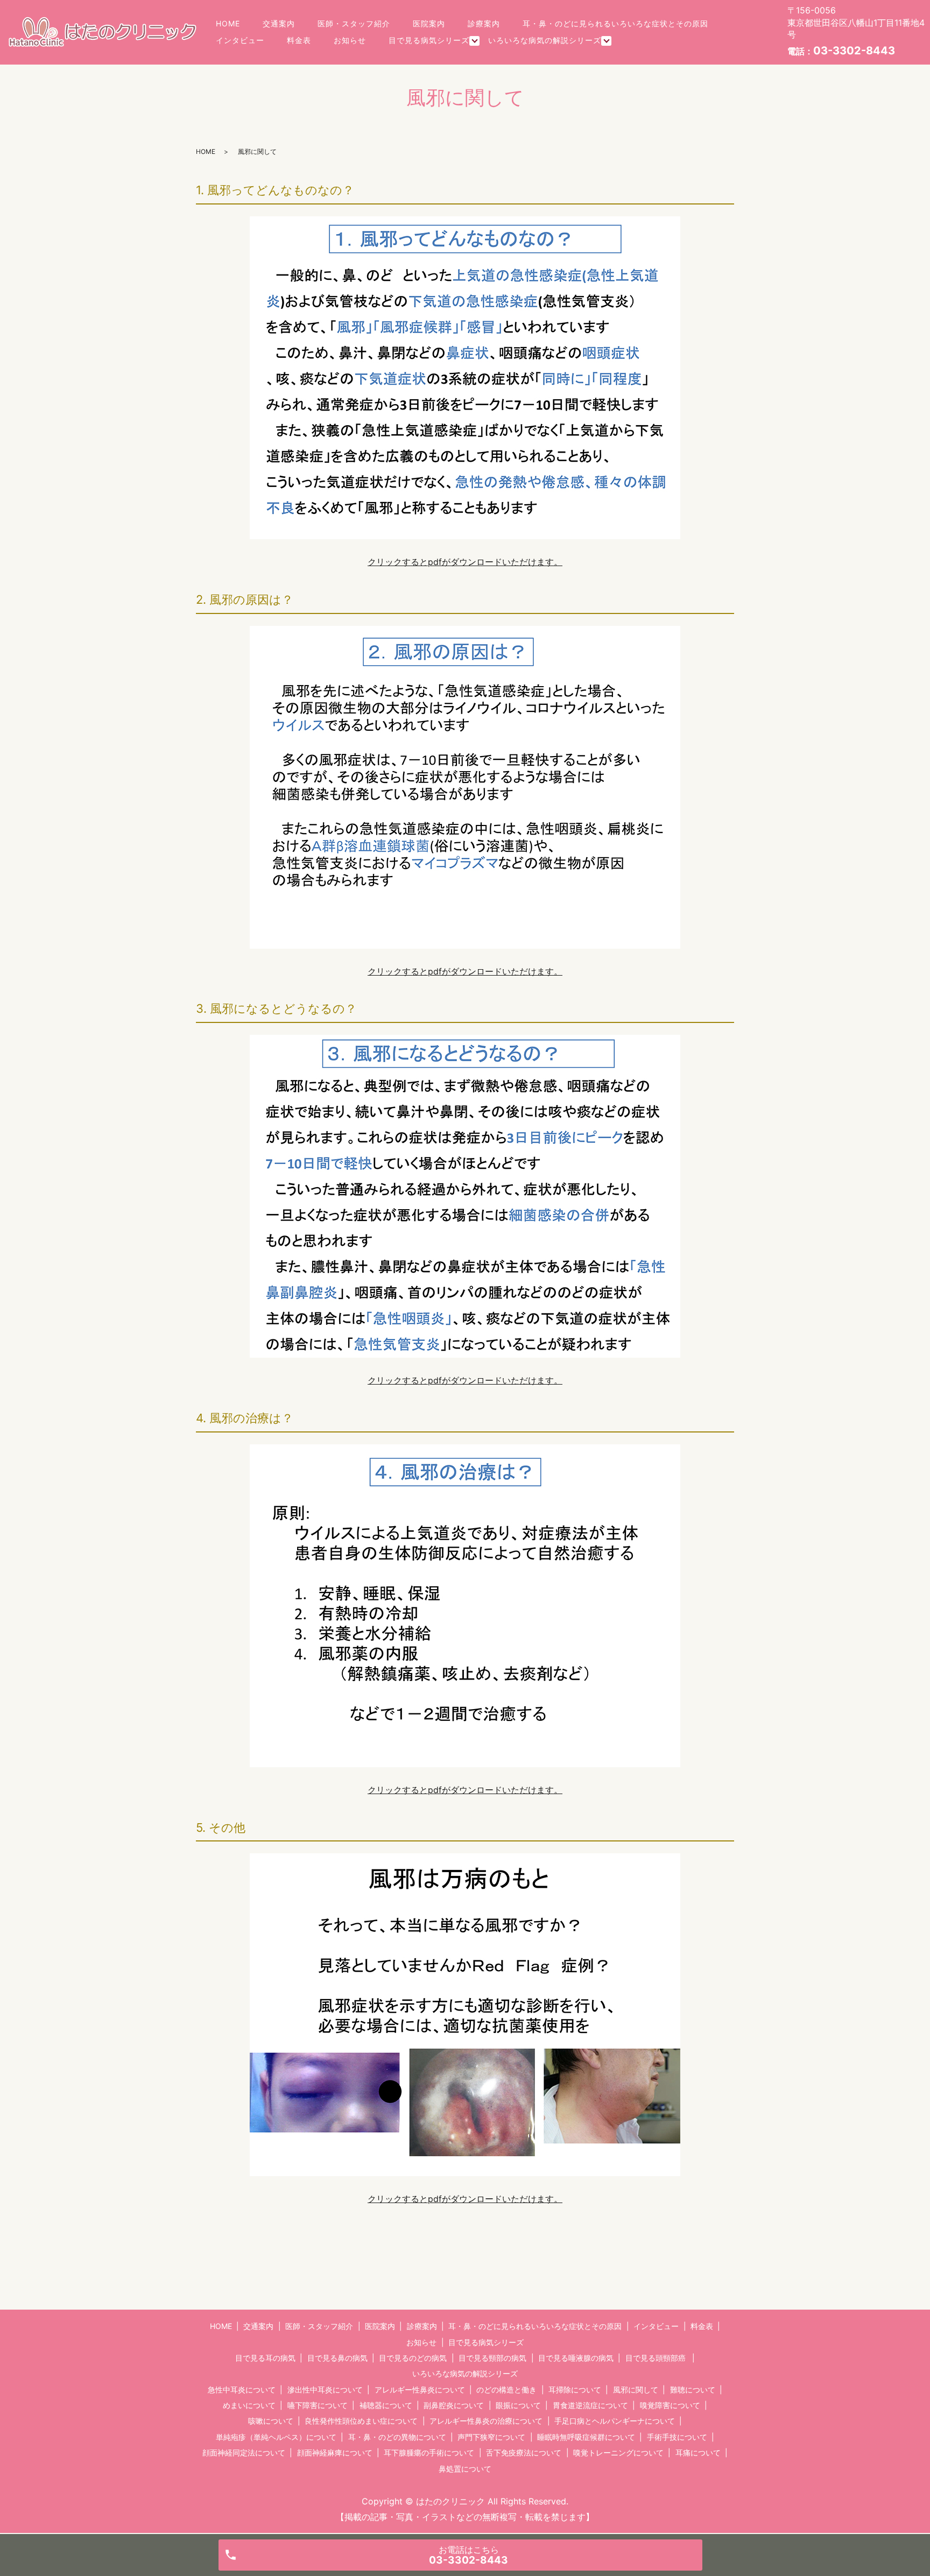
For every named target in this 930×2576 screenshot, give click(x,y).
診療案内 (484, 23)
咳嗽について (271, 2421)
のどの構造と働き (506, 2390)
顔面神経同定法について (244, 2453)
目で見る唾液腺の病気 (576, 2358)
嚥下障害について (318, 2405)
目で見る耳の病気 (265, 2358)
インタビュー (240, 40)
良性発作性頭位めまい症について (361, 2421)
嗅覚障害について (670, 2405)
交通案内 (279, 23)
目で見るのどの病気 (413, 2358)
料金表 (299, 40)
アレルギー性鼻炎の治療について (486, 2421)
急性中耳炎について (242, 2390)
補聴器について (386, 2405)
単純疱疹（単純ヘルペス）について (276, 2437)
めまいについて (249, 2405)
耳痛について (698, 2453)
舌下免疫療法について (524, 2453)
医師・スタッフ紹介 (354, 23)
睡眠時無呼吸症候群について (586, 2437)
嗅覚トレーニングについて (618, 2453)
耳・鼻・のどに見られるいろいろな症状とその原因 (615, 23)
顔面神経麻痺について (335, 2453)
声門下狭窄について (491, 2437)
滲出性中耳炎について (325, 2390)
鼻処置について (465, 2469)
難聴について (693, 2390)
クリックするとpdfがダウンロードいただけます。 (465, 562)
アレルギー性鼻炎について (420, 2390)
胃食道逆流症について (590, 2405)
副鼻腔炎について (454, 2405)
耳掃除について (575, 2390)
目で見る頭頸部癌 (656, 2358)
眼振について (518, 2405)
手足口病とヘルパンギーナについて (615, 2421)
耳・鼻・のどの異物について (397, 2437)
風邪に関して (636, 2390)
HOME (228, 23)
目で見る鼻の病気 (337, 2358)
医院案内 (429, 23)
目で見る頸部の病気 (492, 2358)
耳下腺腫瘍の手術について (429, 2453)
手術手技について (677, 2437)
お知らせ (350, 40)
